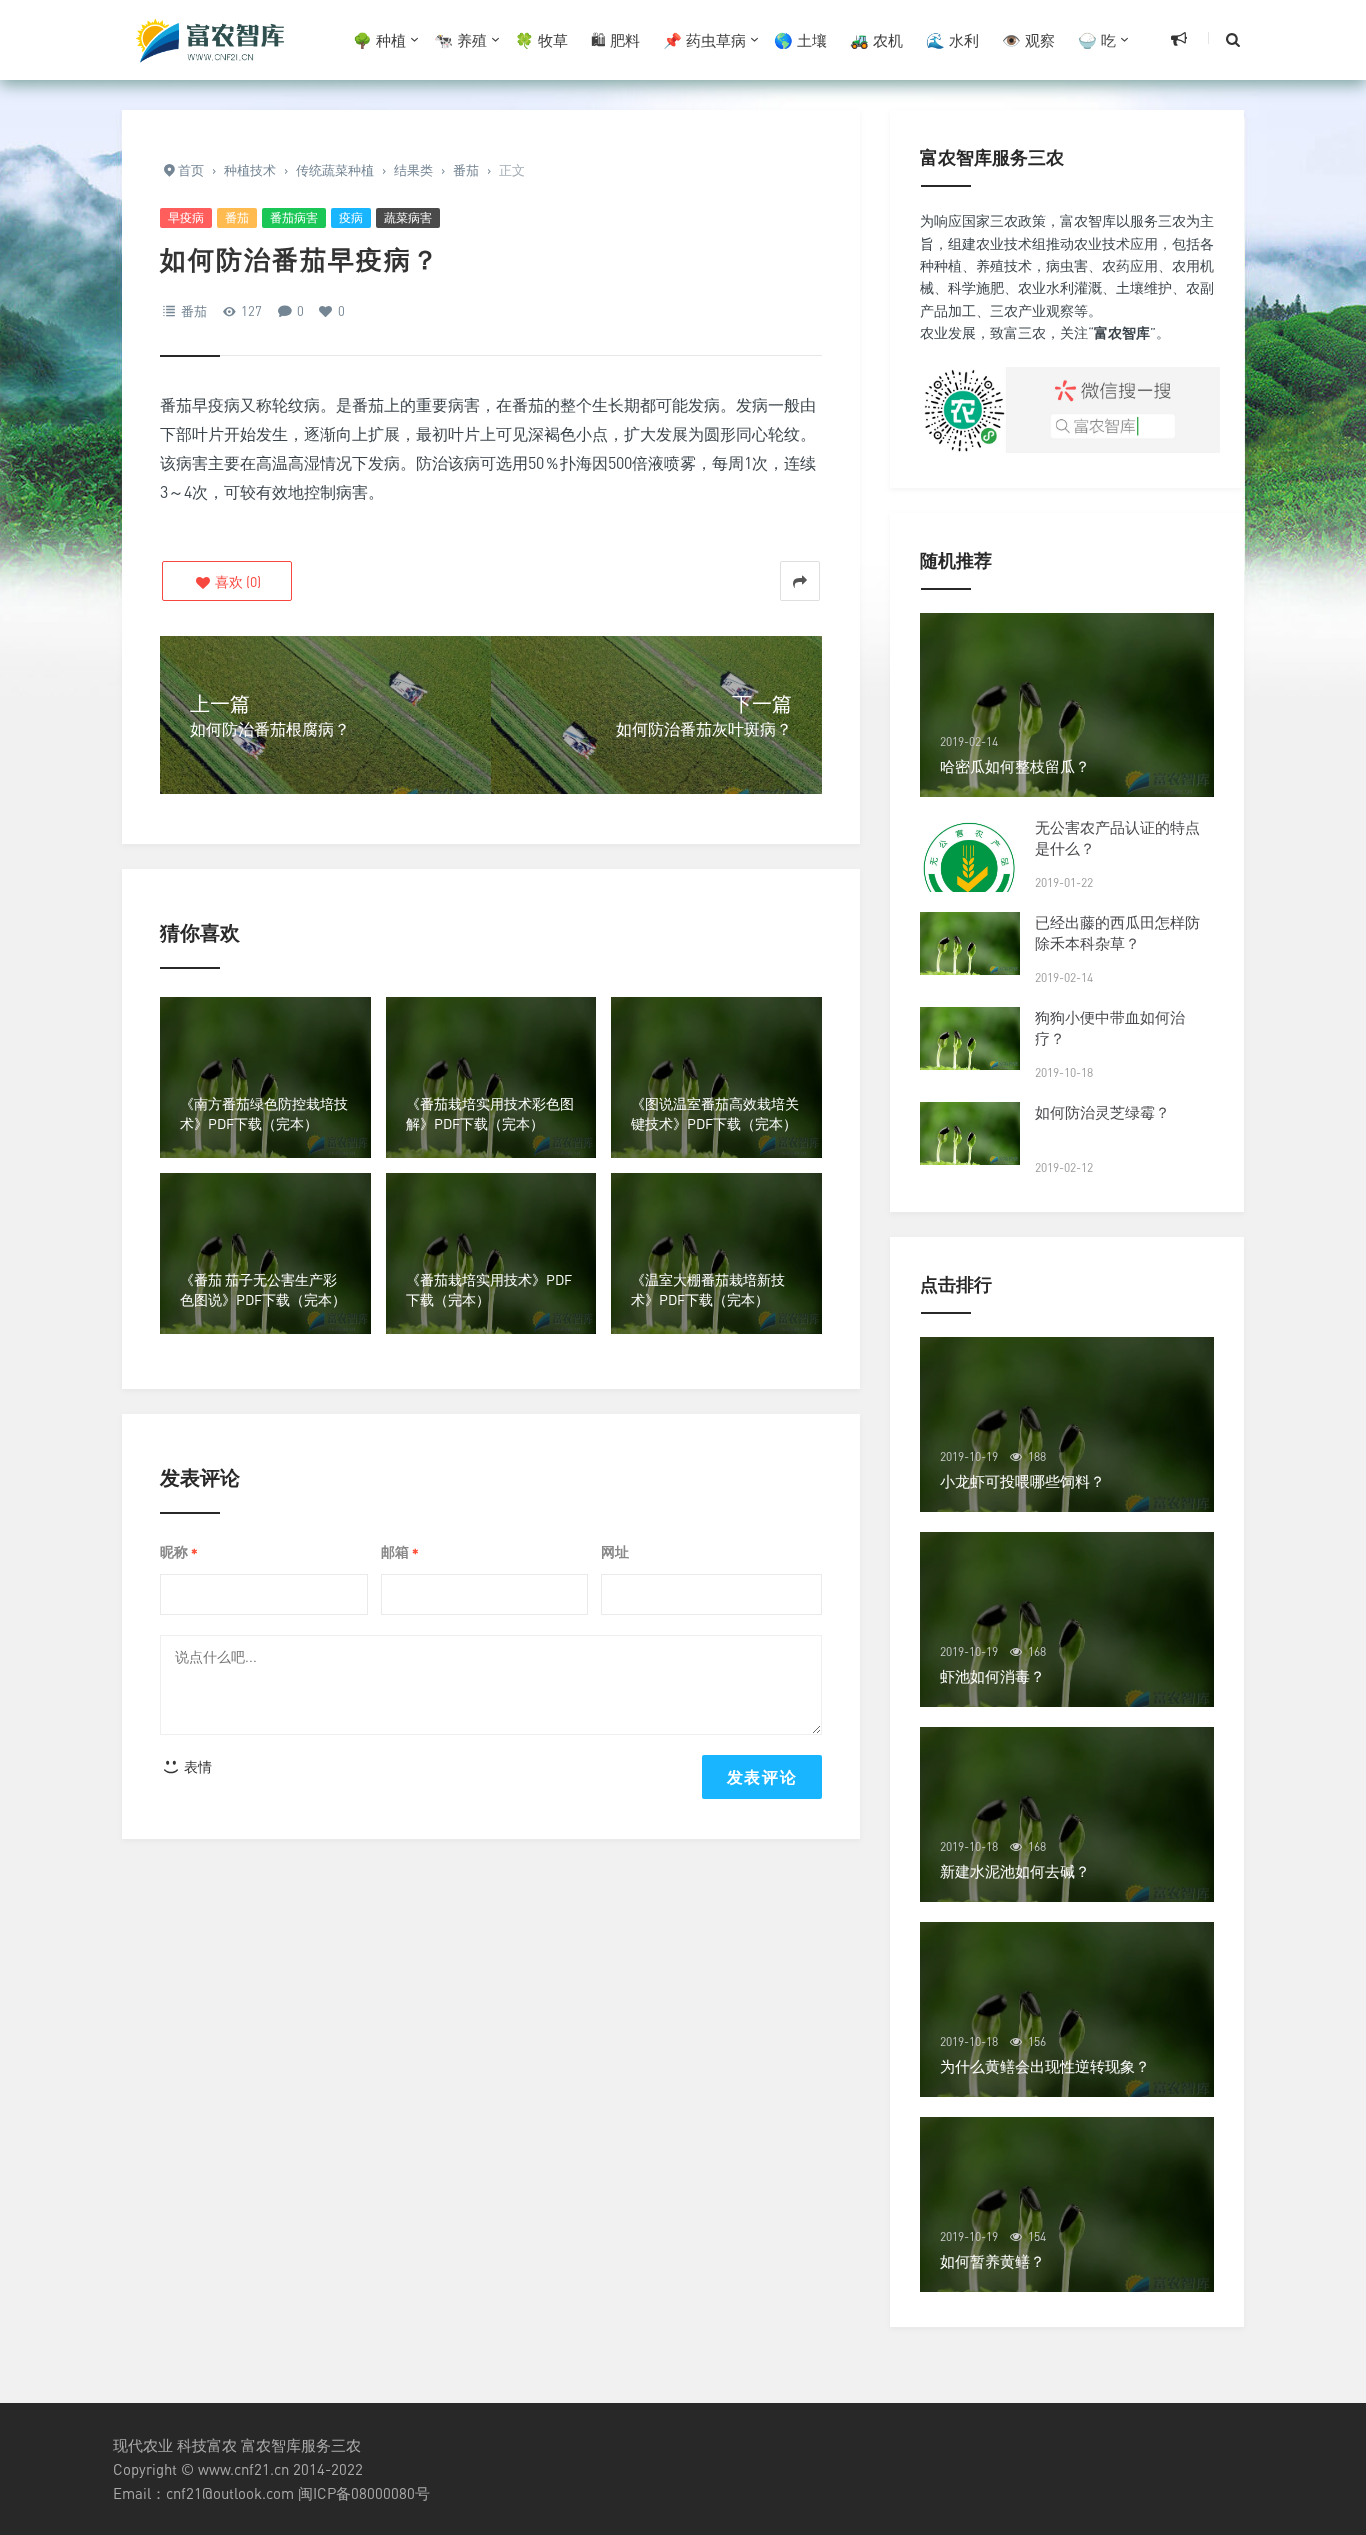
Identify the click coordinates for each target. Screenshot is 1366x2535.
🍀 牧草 (541, 40)
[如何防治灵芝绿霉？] (970, 1133)
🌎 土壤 (800, 40)
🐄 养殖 (460, 40)
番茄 (237, 217)
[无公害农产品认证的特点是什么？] (970, 867)
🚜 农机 (876, 40)
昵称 (179, 1552)
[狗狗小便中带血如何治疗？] (970, 1038)
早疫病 (186, 217)
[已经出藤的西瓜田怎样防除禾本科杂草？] (970, 943)
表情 (196, 1766)
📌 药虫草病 (704, 40)
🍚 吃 (1097, 40)
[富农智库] (213, 40)
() (236, 581)
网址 (615, 1551)
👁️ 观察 (1028, 40)
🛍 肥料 (615, 40)
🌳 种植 (379, 40)
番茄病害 (294, 217)
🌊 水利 (952, 40)
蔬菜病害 (408, 217)
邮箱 (400, 1552)
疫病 (351, 217)
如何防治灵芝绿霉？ (1102, 1112)
